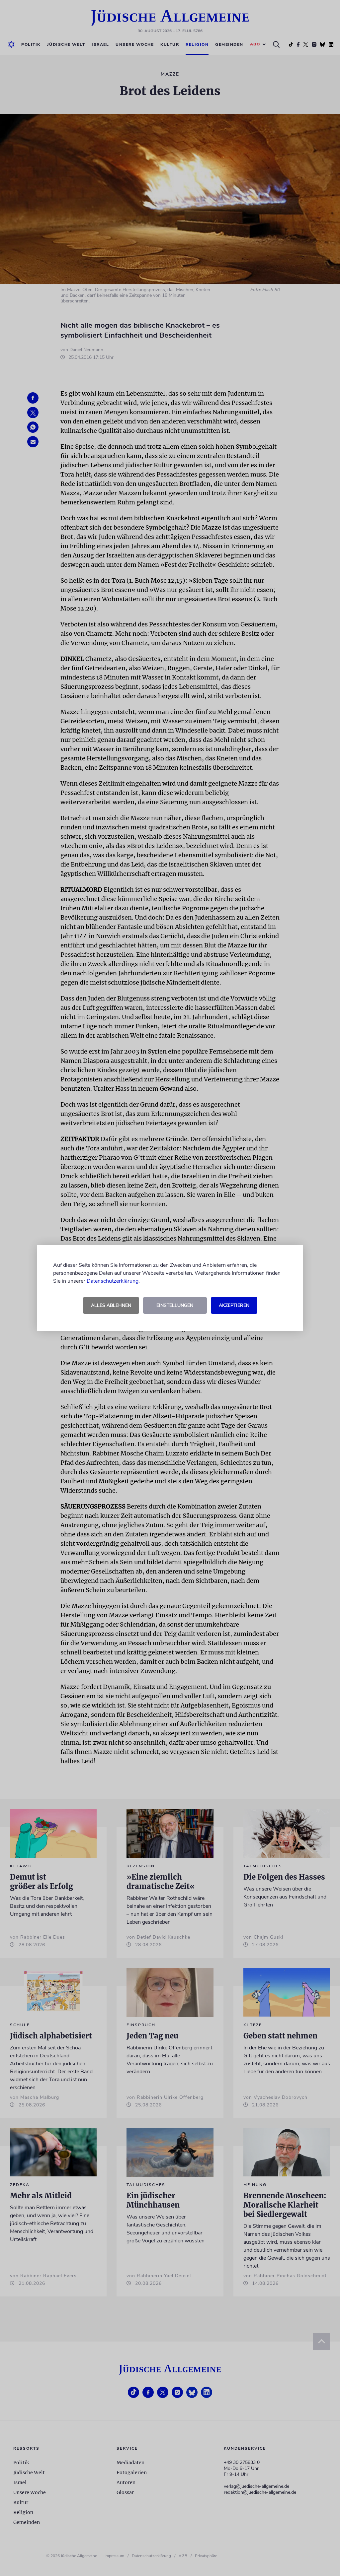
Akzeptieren (234, 1305)
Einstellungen (175, 1305)
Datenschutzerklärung (113, 1281)
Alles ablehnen (111, 1305)
